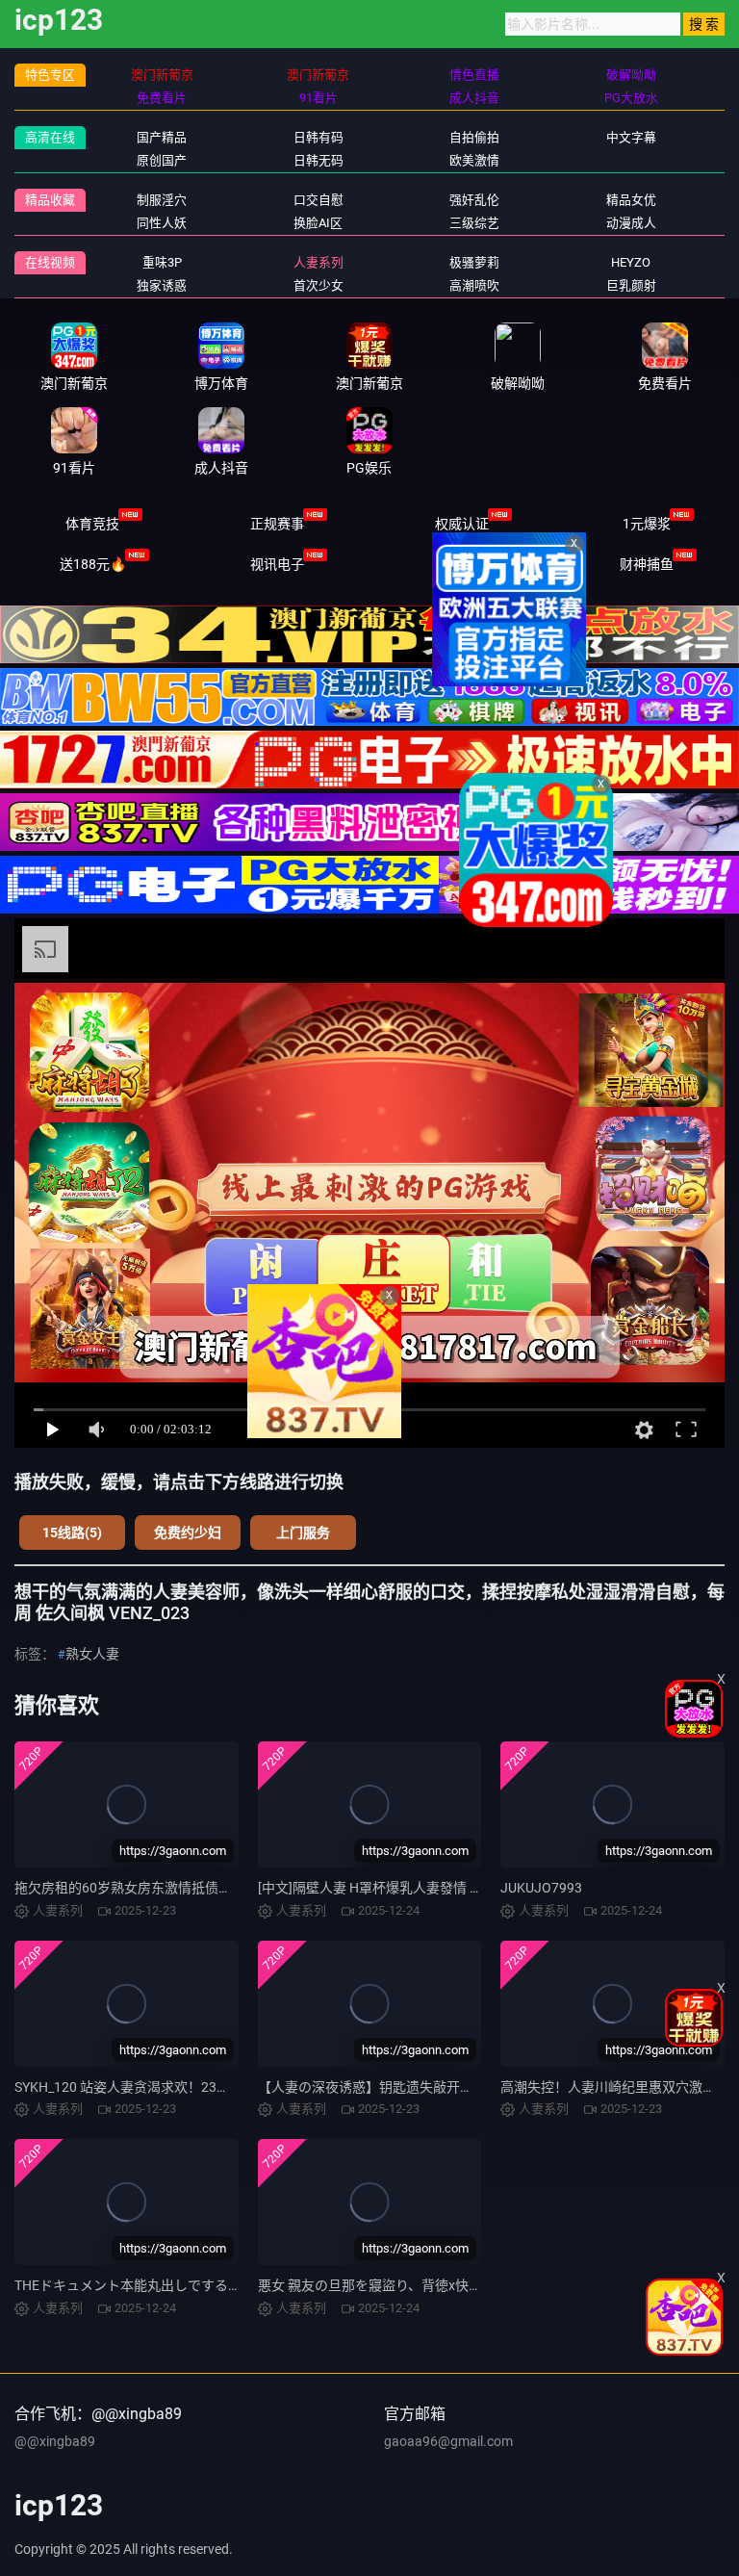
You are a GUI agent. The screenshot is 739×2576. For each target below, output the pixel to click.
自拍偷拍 (474, 137)
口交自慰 (319, 200)
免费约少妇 (188, 1533)
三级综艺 (474, 223)
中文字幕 (631, 137)
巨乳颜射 (631, 285)
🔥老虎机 (462, 564)
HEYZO (631, 262)
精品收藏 (50, 200)
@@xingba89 (55, 2441)
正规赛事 (277, 524)
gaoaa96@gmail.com (448, 2441)
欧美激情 (474, 160)
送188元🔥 (93, 564)
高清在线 (50, 137)
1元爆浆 (647, 524)
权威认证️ (462, 524)
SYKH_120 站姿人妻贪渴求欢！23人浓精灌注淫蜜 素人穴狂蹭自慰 (211, 2087)
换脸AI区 (318, 223)
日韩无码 (319, 160)
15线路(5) (72, 1533)
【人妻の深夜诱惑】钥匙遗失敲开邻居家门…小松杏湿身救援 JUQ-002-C (471, 2087)
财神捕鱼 (647, 564)
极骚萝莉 (474, 262)
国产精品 (162, 137)
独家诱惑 (162, 285)
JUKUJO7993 (541, 1888)
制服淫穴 (162, 200)
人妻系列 (319, 262)
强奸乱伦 (474, 200)
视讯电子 (277, 564)
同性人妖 (162, 223)
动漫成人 (631, 223)
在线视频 (50, 262)
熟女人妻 (92, 1654)
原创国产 (162, 160)
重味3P (162, 262)
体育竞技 (92, 524)
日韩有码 (319, 137)
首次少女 (319, 285)
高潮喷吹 (474, 285)
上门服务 (303, 1533)
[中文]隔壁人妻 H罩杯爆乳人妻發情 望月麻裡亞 (397, 1888)
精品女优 (631, 200)
